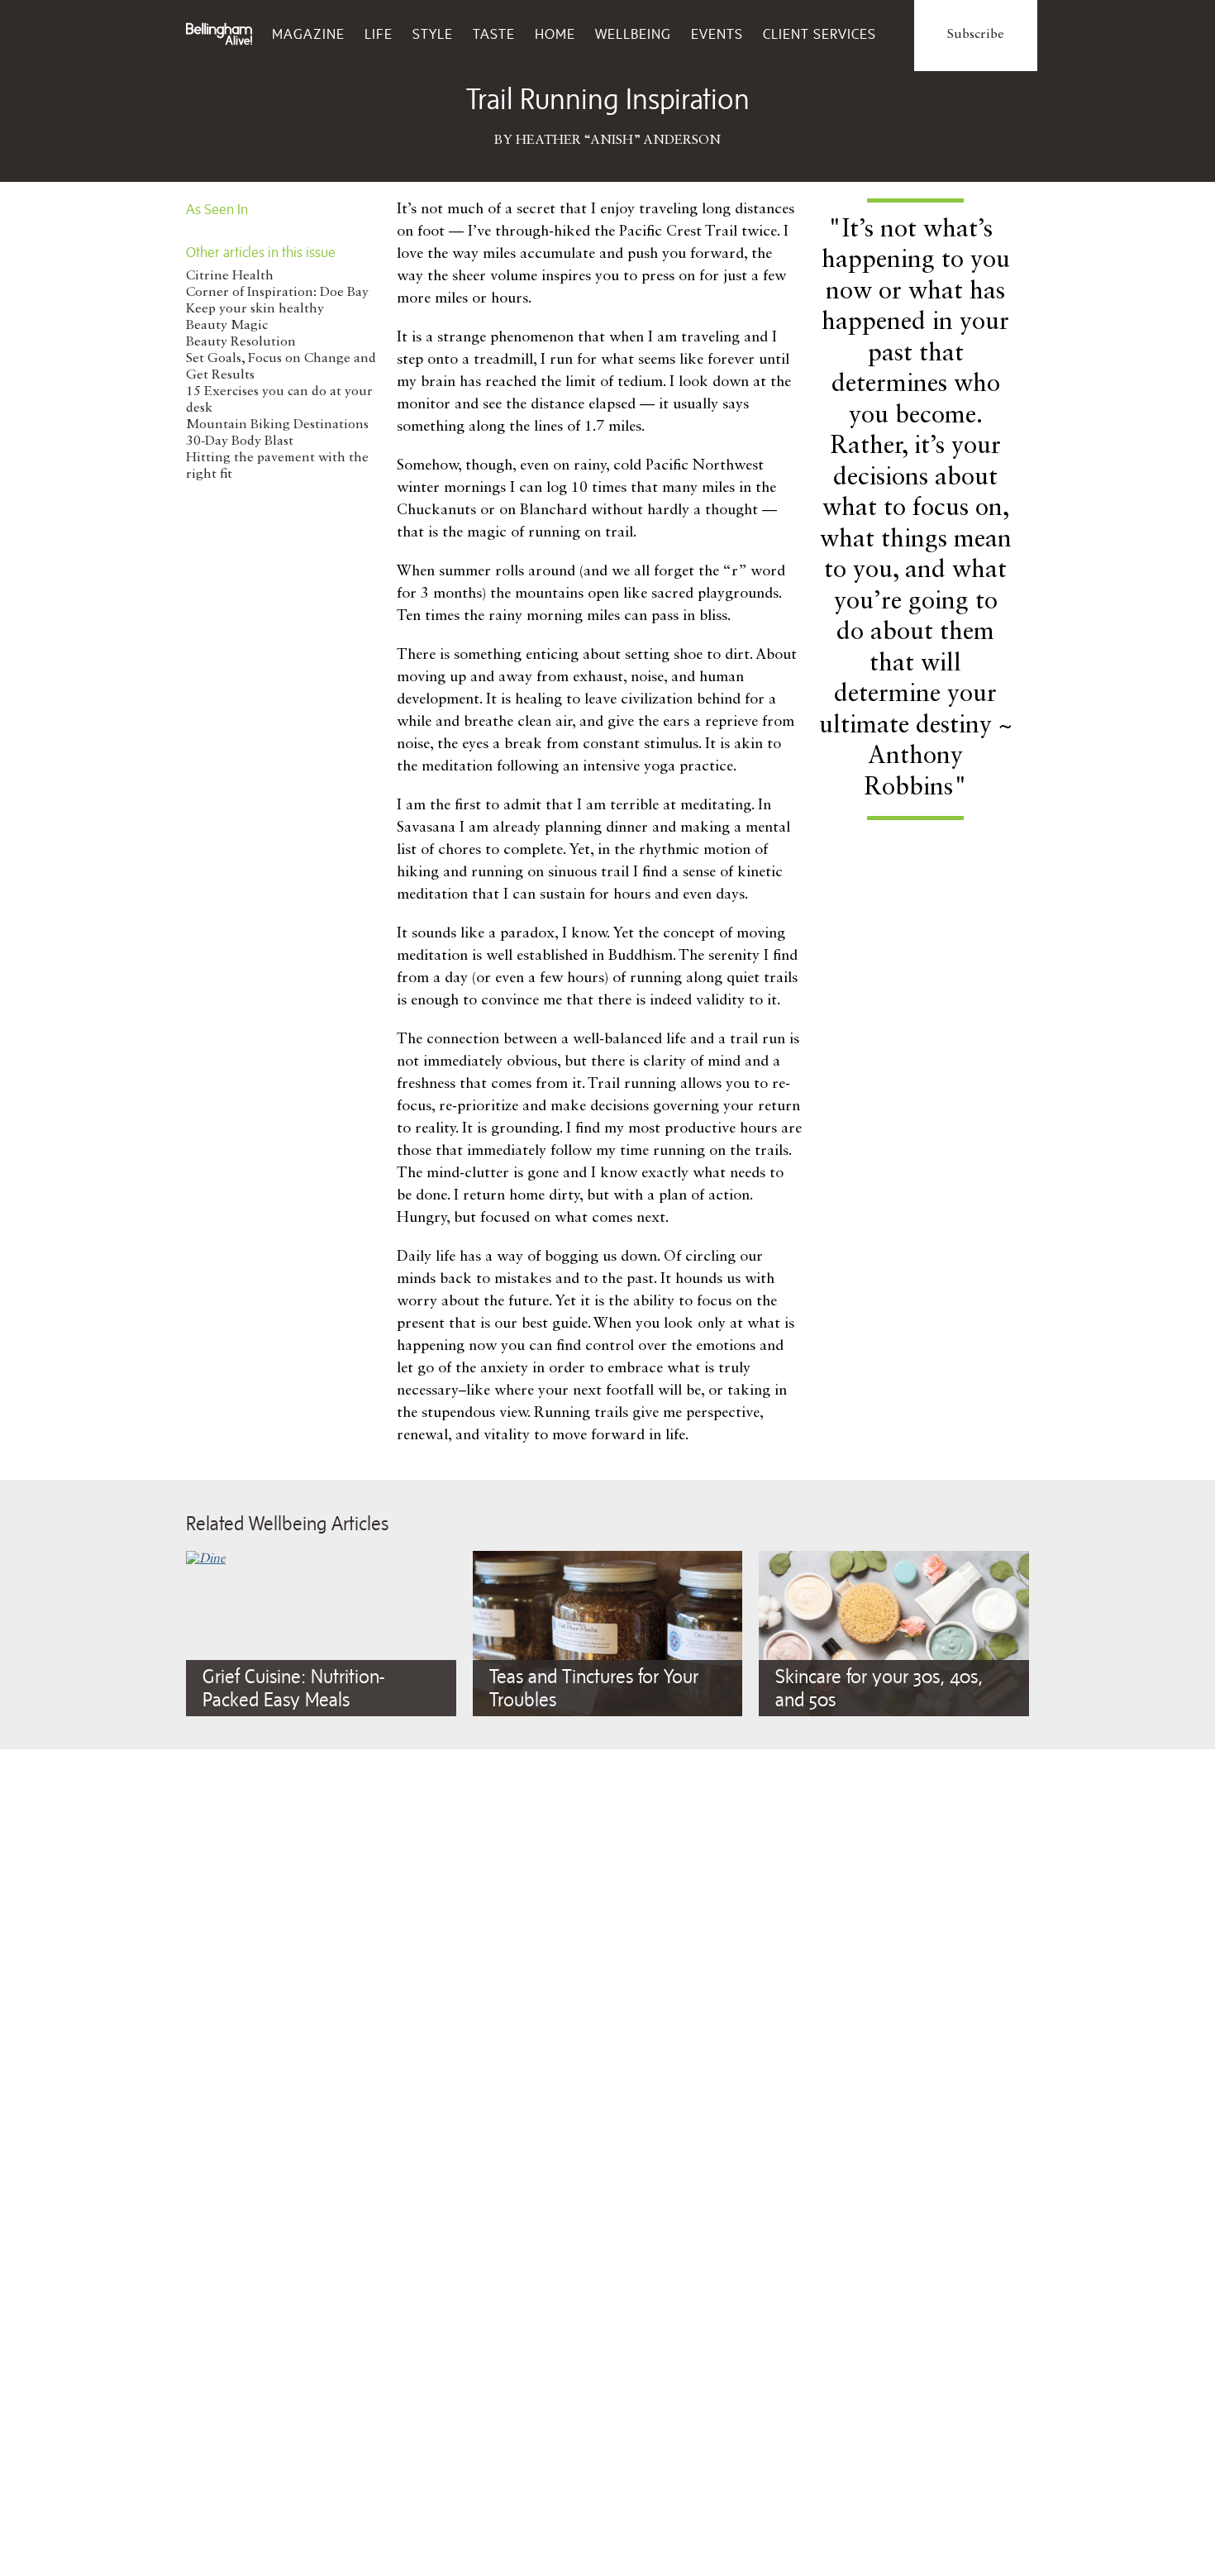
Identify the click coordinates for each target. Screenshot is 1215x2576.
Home (555, 34)
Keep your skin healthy (255, 309)
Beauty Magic (227, 326)
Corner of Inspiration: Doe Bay (277, 293)
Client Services (820, 34)
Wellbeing (633, 34)
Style (433, 34)
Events (717, 34)
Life (379, 34)
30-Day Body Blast (240, 441)
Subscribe (976, 35)
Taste (494, 34)
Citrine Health (230, 276)
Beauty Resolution (241, 342)
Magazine (308, 34)
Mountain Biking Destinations (277, 425)
